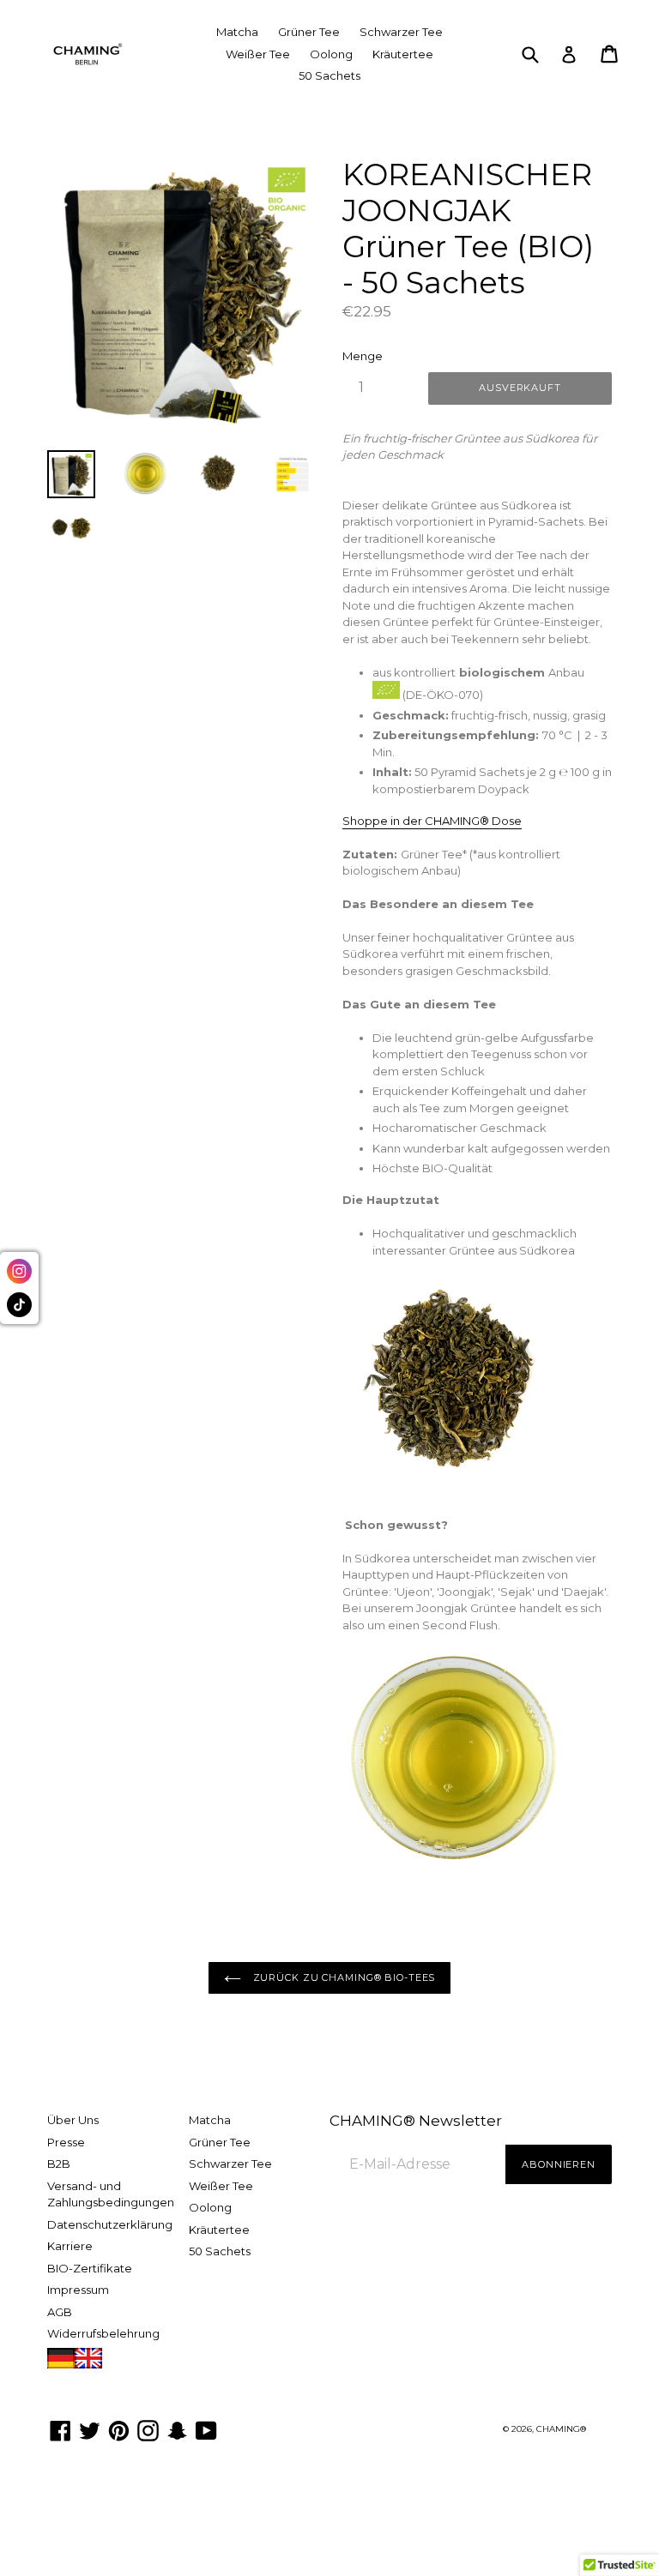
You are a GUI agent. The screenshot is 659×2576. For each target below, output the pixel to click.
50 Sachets (329, 75)
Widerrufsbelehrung (103, 2333)
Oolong (331, 54)
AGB (60, 2312)
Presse (66, 2142)
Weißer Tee (258, 54)
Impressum (78, 2290)
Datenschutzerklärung (110, 2224)
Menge (363, 356)
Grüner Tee (309, 32)
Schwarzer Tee (401, 32)
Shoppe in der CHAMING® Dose (432, 821)
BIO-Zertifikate (90, 2268)
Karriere (70, 2246)
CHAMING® (561, 2429)
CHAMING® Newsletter (416, 2121)
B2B (59, 2164)
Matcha (237, 32)
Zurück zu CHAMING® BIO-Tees (343, 1977)
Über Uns (73, 2120)
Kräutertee (403, 54)
